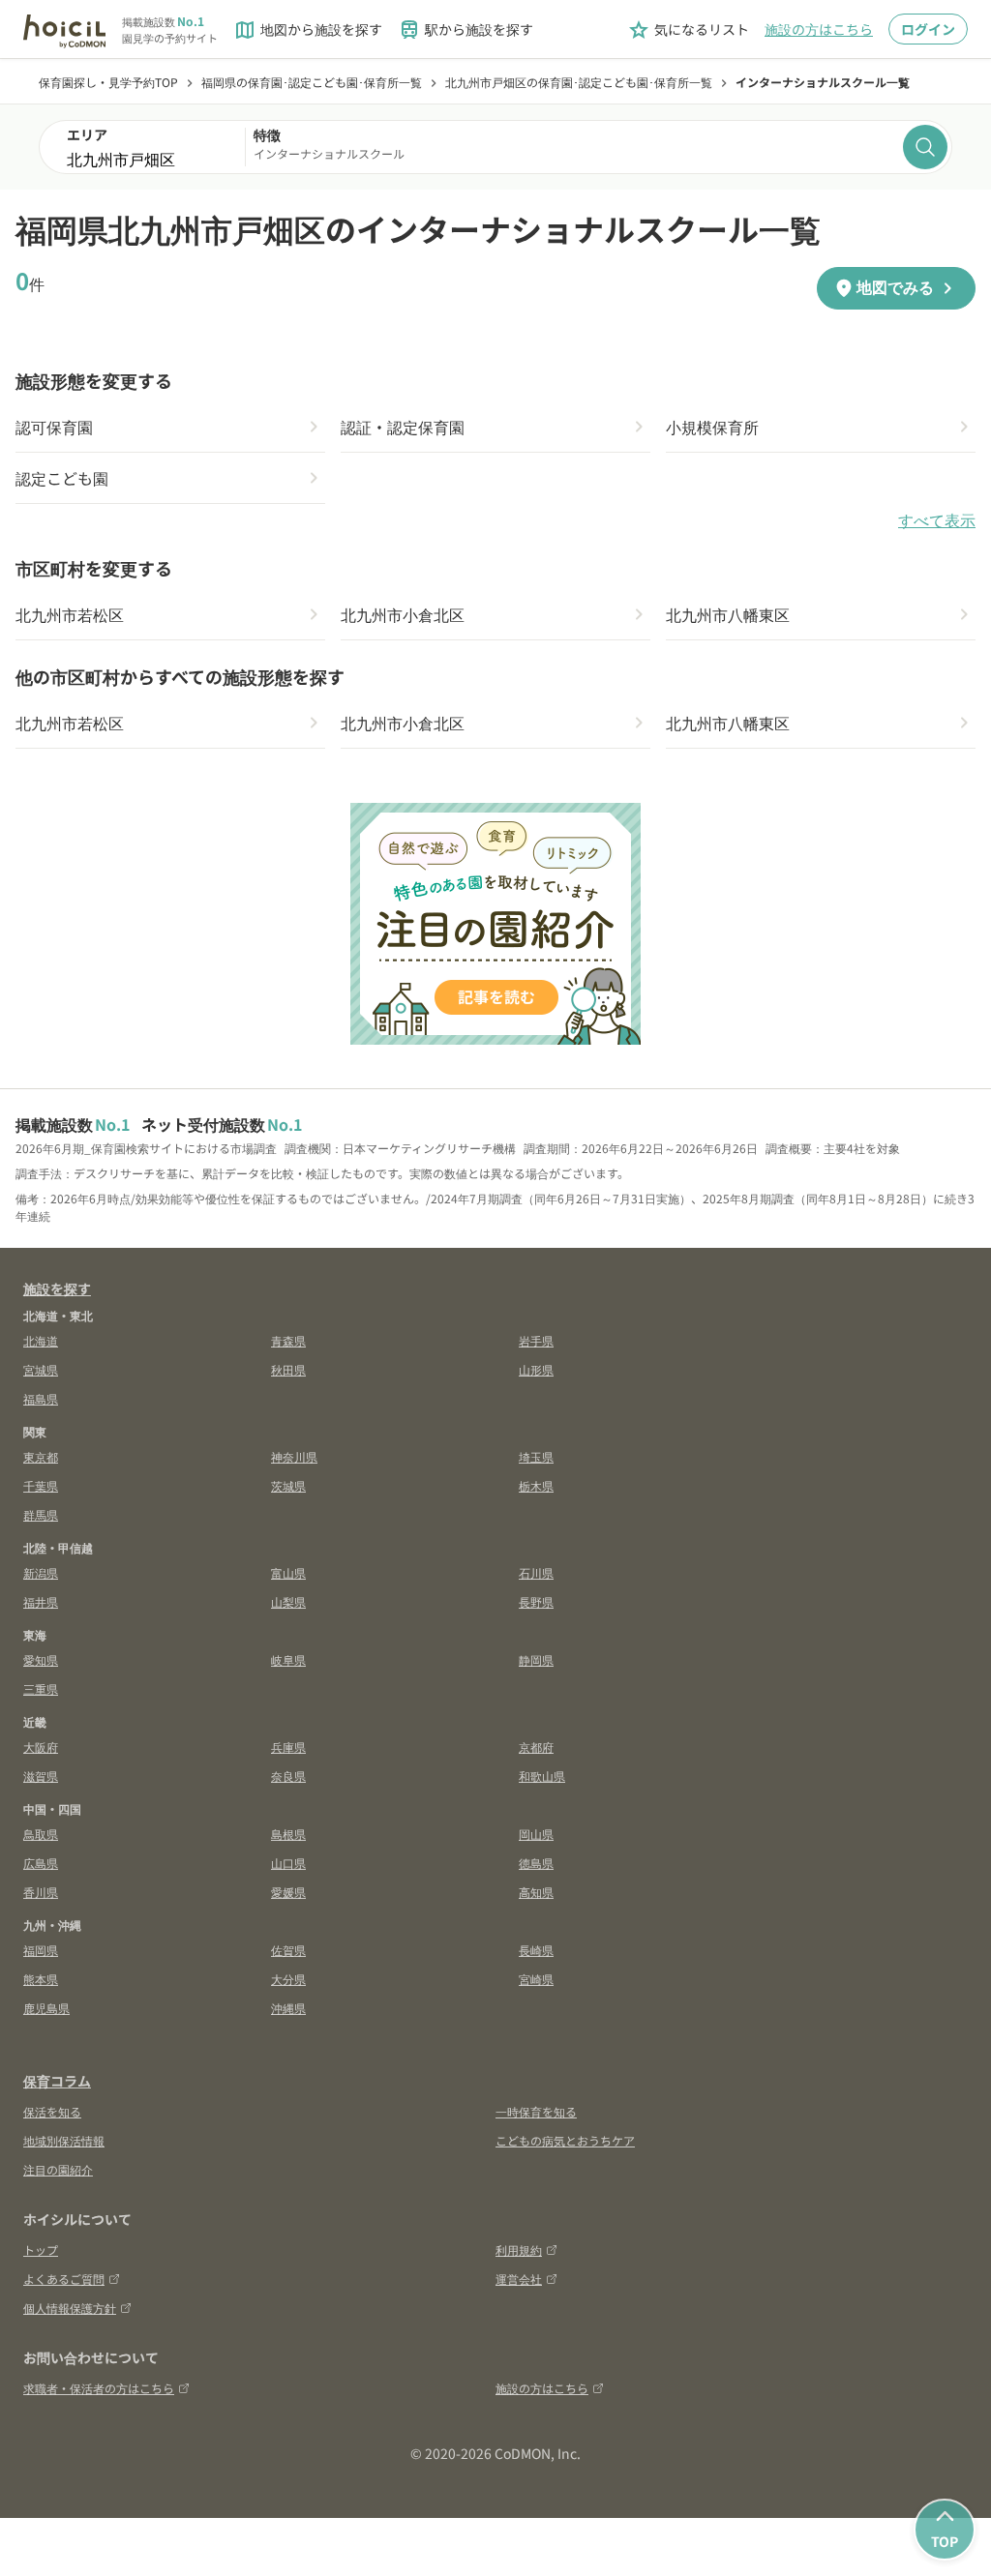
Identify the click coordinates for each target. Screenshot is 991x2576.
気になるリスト (688, 30)
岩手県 (536, 1340)
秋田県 (288, 1369)
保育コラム (57, 2081)
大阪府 (41, 1747)
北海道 (41, 1340)
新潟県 (41, 1572)
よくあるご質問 (64, 2279)
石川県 (536, 1572)
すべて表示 (937, 521)
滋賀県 (41, 1776)
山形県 (536, 1369)
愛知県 (41, 1659)
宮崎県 (536, 1979)
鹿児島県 (46, 2008)
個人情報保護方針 (70, 2308)
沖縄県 (288, 2008)
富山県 (288, 1572)
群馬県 (41, 1514)
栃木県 (536, 1485)
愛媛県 (288, 1892)
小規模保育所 (712, 427)
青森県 (288, 1340)
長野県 (536, 1601)
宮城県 (41, 1369)
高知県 (536, 1892)
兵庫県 (288, 1747)
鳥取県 (41, 1834)
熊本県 (41, 1979)
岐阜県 (288, 1659)
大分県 (288, 1979)
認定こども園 (62, 478)
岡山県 (536, 1834)
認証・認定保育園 (403, 427)
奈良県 (288, 1776)
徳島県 (536, 1863)
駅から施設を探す (465, 30)
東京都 (41, 1456)
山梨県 (288, 1601)
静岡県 (536, 1659)
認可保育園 (54, 427)
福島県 (41, 1398)
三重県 (41, 1688)
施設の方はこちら (819, 29)
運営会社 (519, 2279)
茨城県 (288, 1485)
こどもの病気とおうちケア (565, 2140)
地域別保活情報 (64, 2140)
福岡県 (41, 1950)
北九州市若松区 (70, 614)
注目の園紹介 (58, 2169)
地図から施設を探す (308, 30)
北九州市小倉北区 (403, 614)
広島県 (41, 1863)
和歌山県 (542, 1776)
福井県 (41, 1601)
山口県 (288, 1863)
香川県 (41, 1892)
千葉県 (41, 1485)
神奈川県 (294, 1456)
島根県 (288, 1834)
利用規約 (519, 2250)
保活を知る (52, 2111)
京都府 (536, 1747)
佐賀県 (288, 1950)
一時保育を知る (536, 2111)
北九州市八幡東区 (728, 614)
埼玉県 (536, 1456)
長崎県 (536, 1950)
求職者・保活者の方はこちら (99, 2388)
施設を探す (57, 1288)
